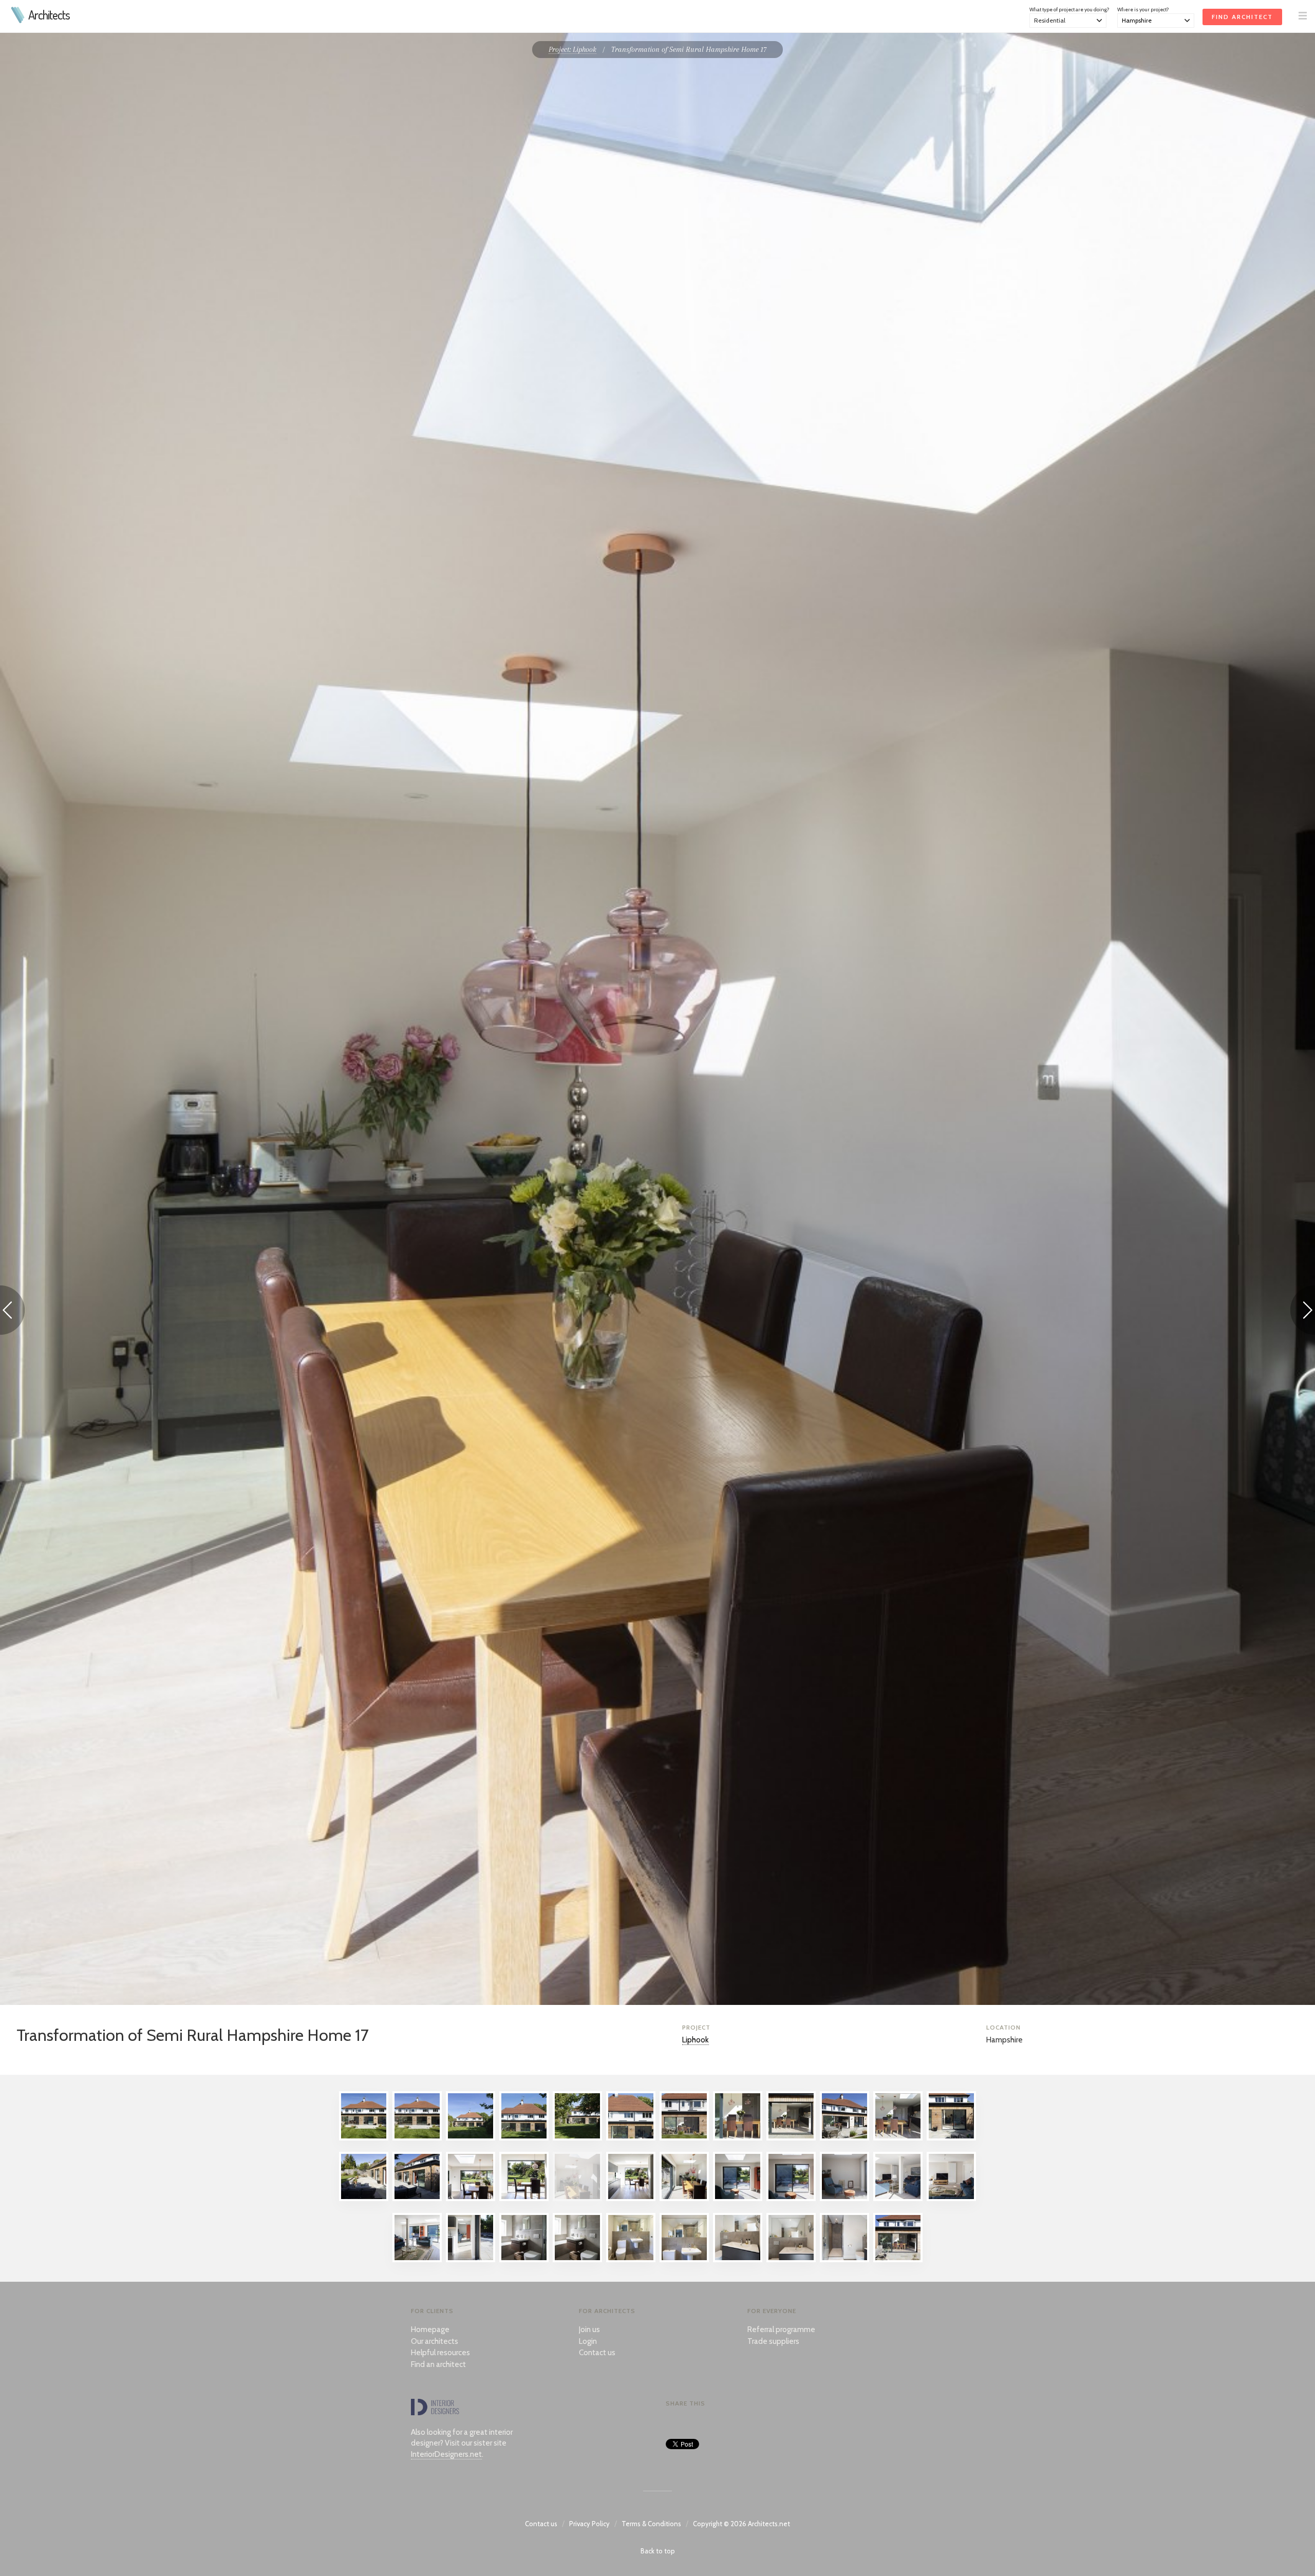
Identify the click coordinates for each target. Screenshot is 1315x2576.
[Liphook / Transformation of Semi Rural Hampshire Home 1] (364, 2138)
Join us (589, 2329)
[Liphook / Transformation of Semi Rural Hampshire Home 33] (791, 2260)
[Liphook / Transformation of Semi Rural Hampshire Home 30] (631, 2260)
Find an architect (438, 2364)
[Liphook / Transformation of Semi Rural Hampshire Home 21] (791, 2199)
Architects (49, 15)
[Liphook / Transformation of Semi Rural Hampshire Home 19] (684, 2199)
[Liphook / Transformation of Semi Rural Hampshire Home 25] (417, 2260)
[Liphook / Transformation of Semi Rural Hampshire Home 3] (471, 2138)
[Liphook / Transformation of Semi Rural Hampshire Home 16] (524, 2199)
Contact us (597, 2353)
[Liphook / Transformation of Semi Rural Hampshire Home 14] (417, 2199)
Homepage (430, 2329)
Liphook (696, 2040)
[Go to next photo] (1303, 1312)
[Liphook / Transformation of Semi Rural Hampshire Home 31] (684, 2260)
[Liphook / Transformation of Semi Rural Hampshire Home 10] (844, 2138)
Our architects (435, 2341)
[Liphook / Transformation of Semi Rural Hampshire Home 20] (738, 2199)
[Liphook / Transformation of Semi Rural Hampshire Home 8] (738, 2138)
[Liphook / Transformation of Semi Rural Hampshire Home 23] (898, 2199)
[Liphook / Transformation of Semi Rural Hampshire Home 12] (951, 2138)
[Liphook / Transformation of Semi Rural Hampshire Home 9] (791, 2138)
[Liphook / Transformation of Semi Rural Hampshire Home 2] (417, 2138)
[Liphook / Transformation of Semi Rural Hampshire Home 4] (524, 2138)
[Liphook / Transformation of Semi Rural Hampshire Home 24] (951, 2199)
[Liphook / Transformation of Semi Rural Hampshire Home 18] (631, 2199)
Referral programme (781, 2329)
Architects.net (769, 2524)
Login (588, 2341)
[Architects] (18, 21)
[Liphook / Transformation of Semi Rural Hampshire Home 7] (684, 2138)
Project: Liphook (572, 49)
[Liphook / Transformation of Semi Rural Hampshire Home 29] (577, 2260)
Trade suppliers (773, 2341)
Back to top (658, 2551)
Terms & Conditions (651, 2524)
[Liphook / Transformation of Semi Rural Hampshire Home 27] (471, 2260)
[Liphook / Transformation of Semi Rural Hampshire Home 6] (631, 2138)
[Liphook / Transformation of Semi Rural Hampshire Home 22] (844, 2199)
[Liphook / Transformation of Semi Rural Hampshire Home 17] (577, 2199)
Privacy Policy (589, 2524)
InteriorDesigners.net (446, 2454)
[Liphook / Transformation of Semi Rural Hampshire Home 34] (844, 2260)
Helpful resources (440, 2353)
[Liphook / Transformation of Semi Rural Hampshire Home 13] (364, 2199)
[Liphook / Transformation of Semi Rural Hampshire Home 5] (577, 2138)
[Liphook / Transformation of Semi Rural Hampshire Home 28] (524, 2260)
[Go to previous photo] (12, 1312)
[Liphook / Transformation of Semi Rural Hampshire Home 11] (898, 2138)
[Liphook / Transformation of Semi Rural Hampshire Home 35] (898, 2260)
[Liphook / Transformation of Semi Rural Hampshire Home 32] (738, 2260)
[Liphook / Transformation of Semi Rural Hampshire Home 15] (471, 2199)
